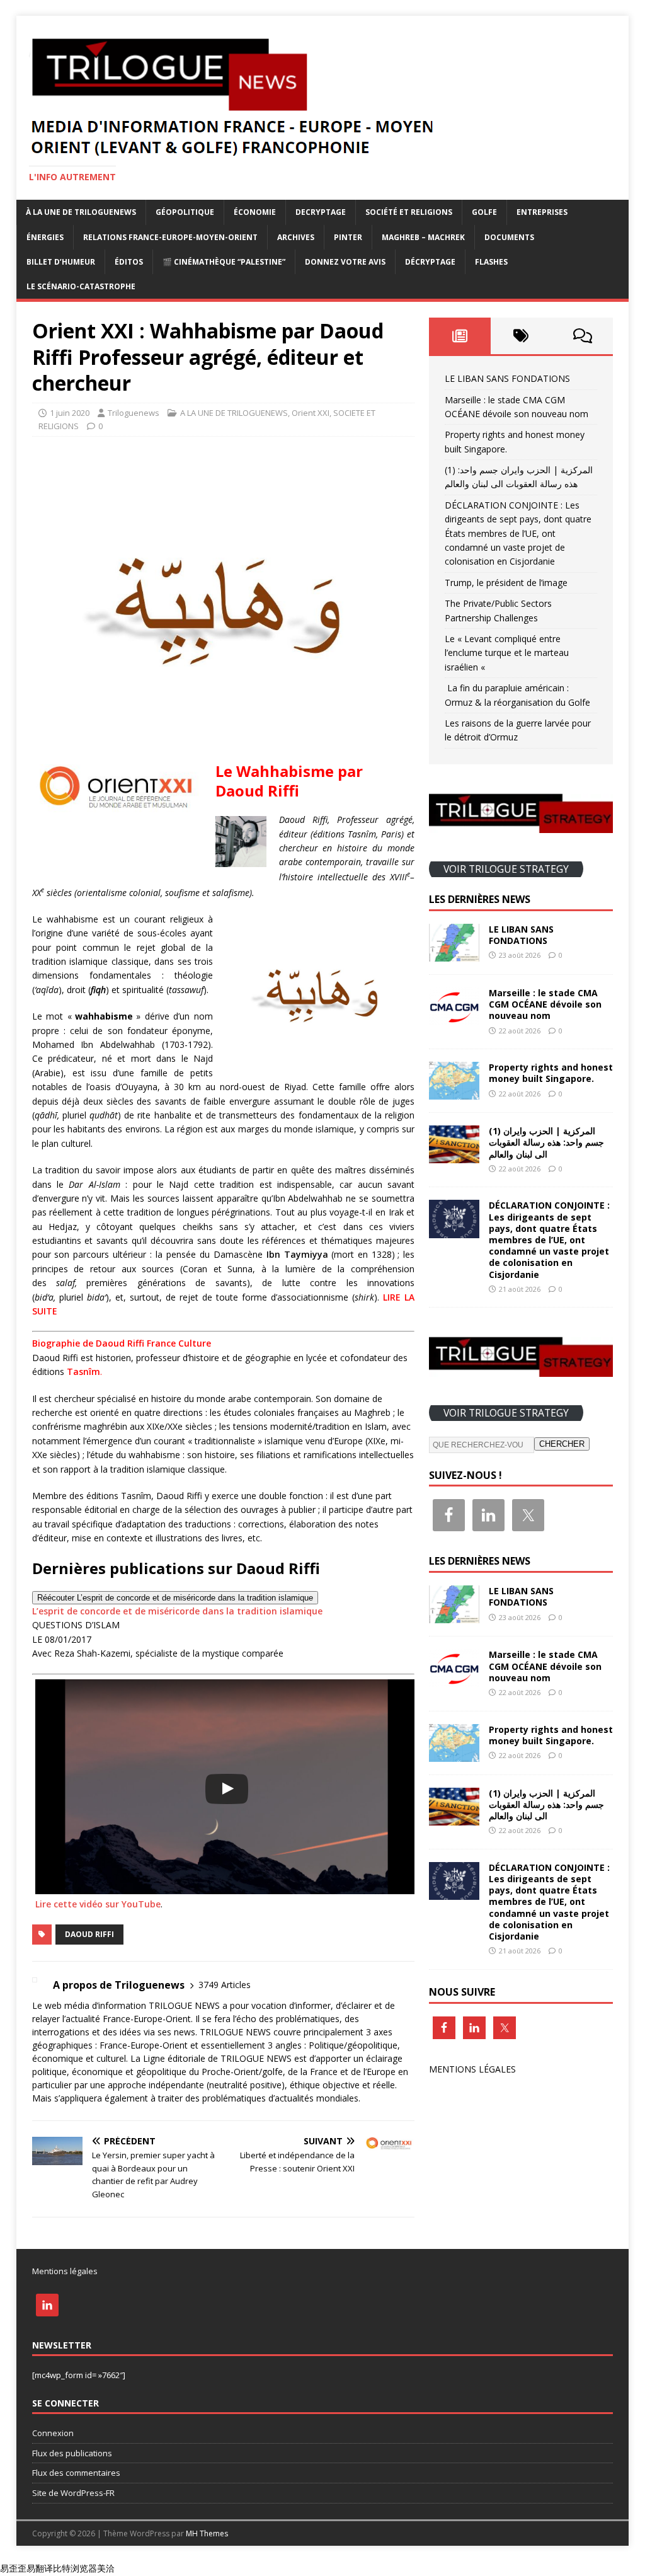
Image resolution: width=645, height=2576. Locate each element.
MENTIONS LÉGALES (472, 2069)
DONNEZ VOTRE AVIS (345, 262)
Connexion (53, 2433)
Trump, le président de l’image (506, 583)
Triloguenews (134, 413)
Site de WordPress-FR (73, 2493)
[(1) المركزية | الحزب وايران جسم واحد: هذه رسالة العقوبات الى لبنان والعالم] (454, 1156)
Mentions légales (65, 2271)
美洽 (106, 2568)
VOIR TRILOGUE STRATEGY (506, 869)
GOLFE (484, 212)
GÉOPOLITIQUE (185, 212)
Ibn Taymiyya (297, 1254)
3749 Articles (225, 1985)
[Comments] (582, 336)
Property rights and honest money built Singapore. (551, 1073)
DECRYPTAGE (321, 212)
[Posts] (459, 336)
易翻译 (40, 2568)
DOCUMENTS (509, 237)
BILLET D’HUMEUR (61, 262)
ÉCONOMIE (255, 212)
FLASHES (491, 262)
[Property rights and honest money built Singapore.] (454, 1092)
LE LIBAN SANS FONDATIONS (507, 378)
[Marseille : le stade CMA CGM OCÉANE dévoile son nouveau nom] (454, 1018)
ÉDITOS (129, 262)
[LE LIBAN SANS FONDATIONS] (454, 954)
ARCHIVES (296, 237)
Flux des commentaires (76, 2473)
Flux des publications (72, 2453)
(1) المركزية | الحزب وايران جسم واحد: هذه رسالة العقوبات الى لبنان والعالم (546, 1142)
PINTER (348, 237)
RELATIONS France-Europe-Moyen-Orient (170, 237)
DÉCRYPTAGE (430, 262)
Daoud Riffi (89, 1934)
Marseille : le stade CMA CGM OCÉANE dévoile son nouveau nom (545, 1004)
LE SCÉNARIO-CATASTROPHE (81, 286)
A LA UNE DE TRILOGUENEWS (234, 413)
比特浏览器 (75, 2568)
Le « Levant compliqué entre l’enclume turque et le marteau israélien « (507, 653)
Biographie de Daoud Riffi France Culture (122, 1343)
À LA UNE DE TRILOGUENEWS (81, 212)
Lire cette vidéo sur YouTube (98, 1904)
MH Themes (207, 2533)
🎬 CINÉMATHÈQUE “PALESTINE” (224, 262)
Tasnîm (83, 1371)
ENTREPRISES (542, 212)
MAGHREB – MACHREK (423, 237)
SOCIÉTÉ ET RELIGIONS (409, 212)
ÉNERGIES (45, 237)
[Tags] (521, 336)
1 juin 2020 (70, 413)
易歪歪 (13, 2568)
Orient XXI (311, 413)
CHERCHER (562, 1444)
